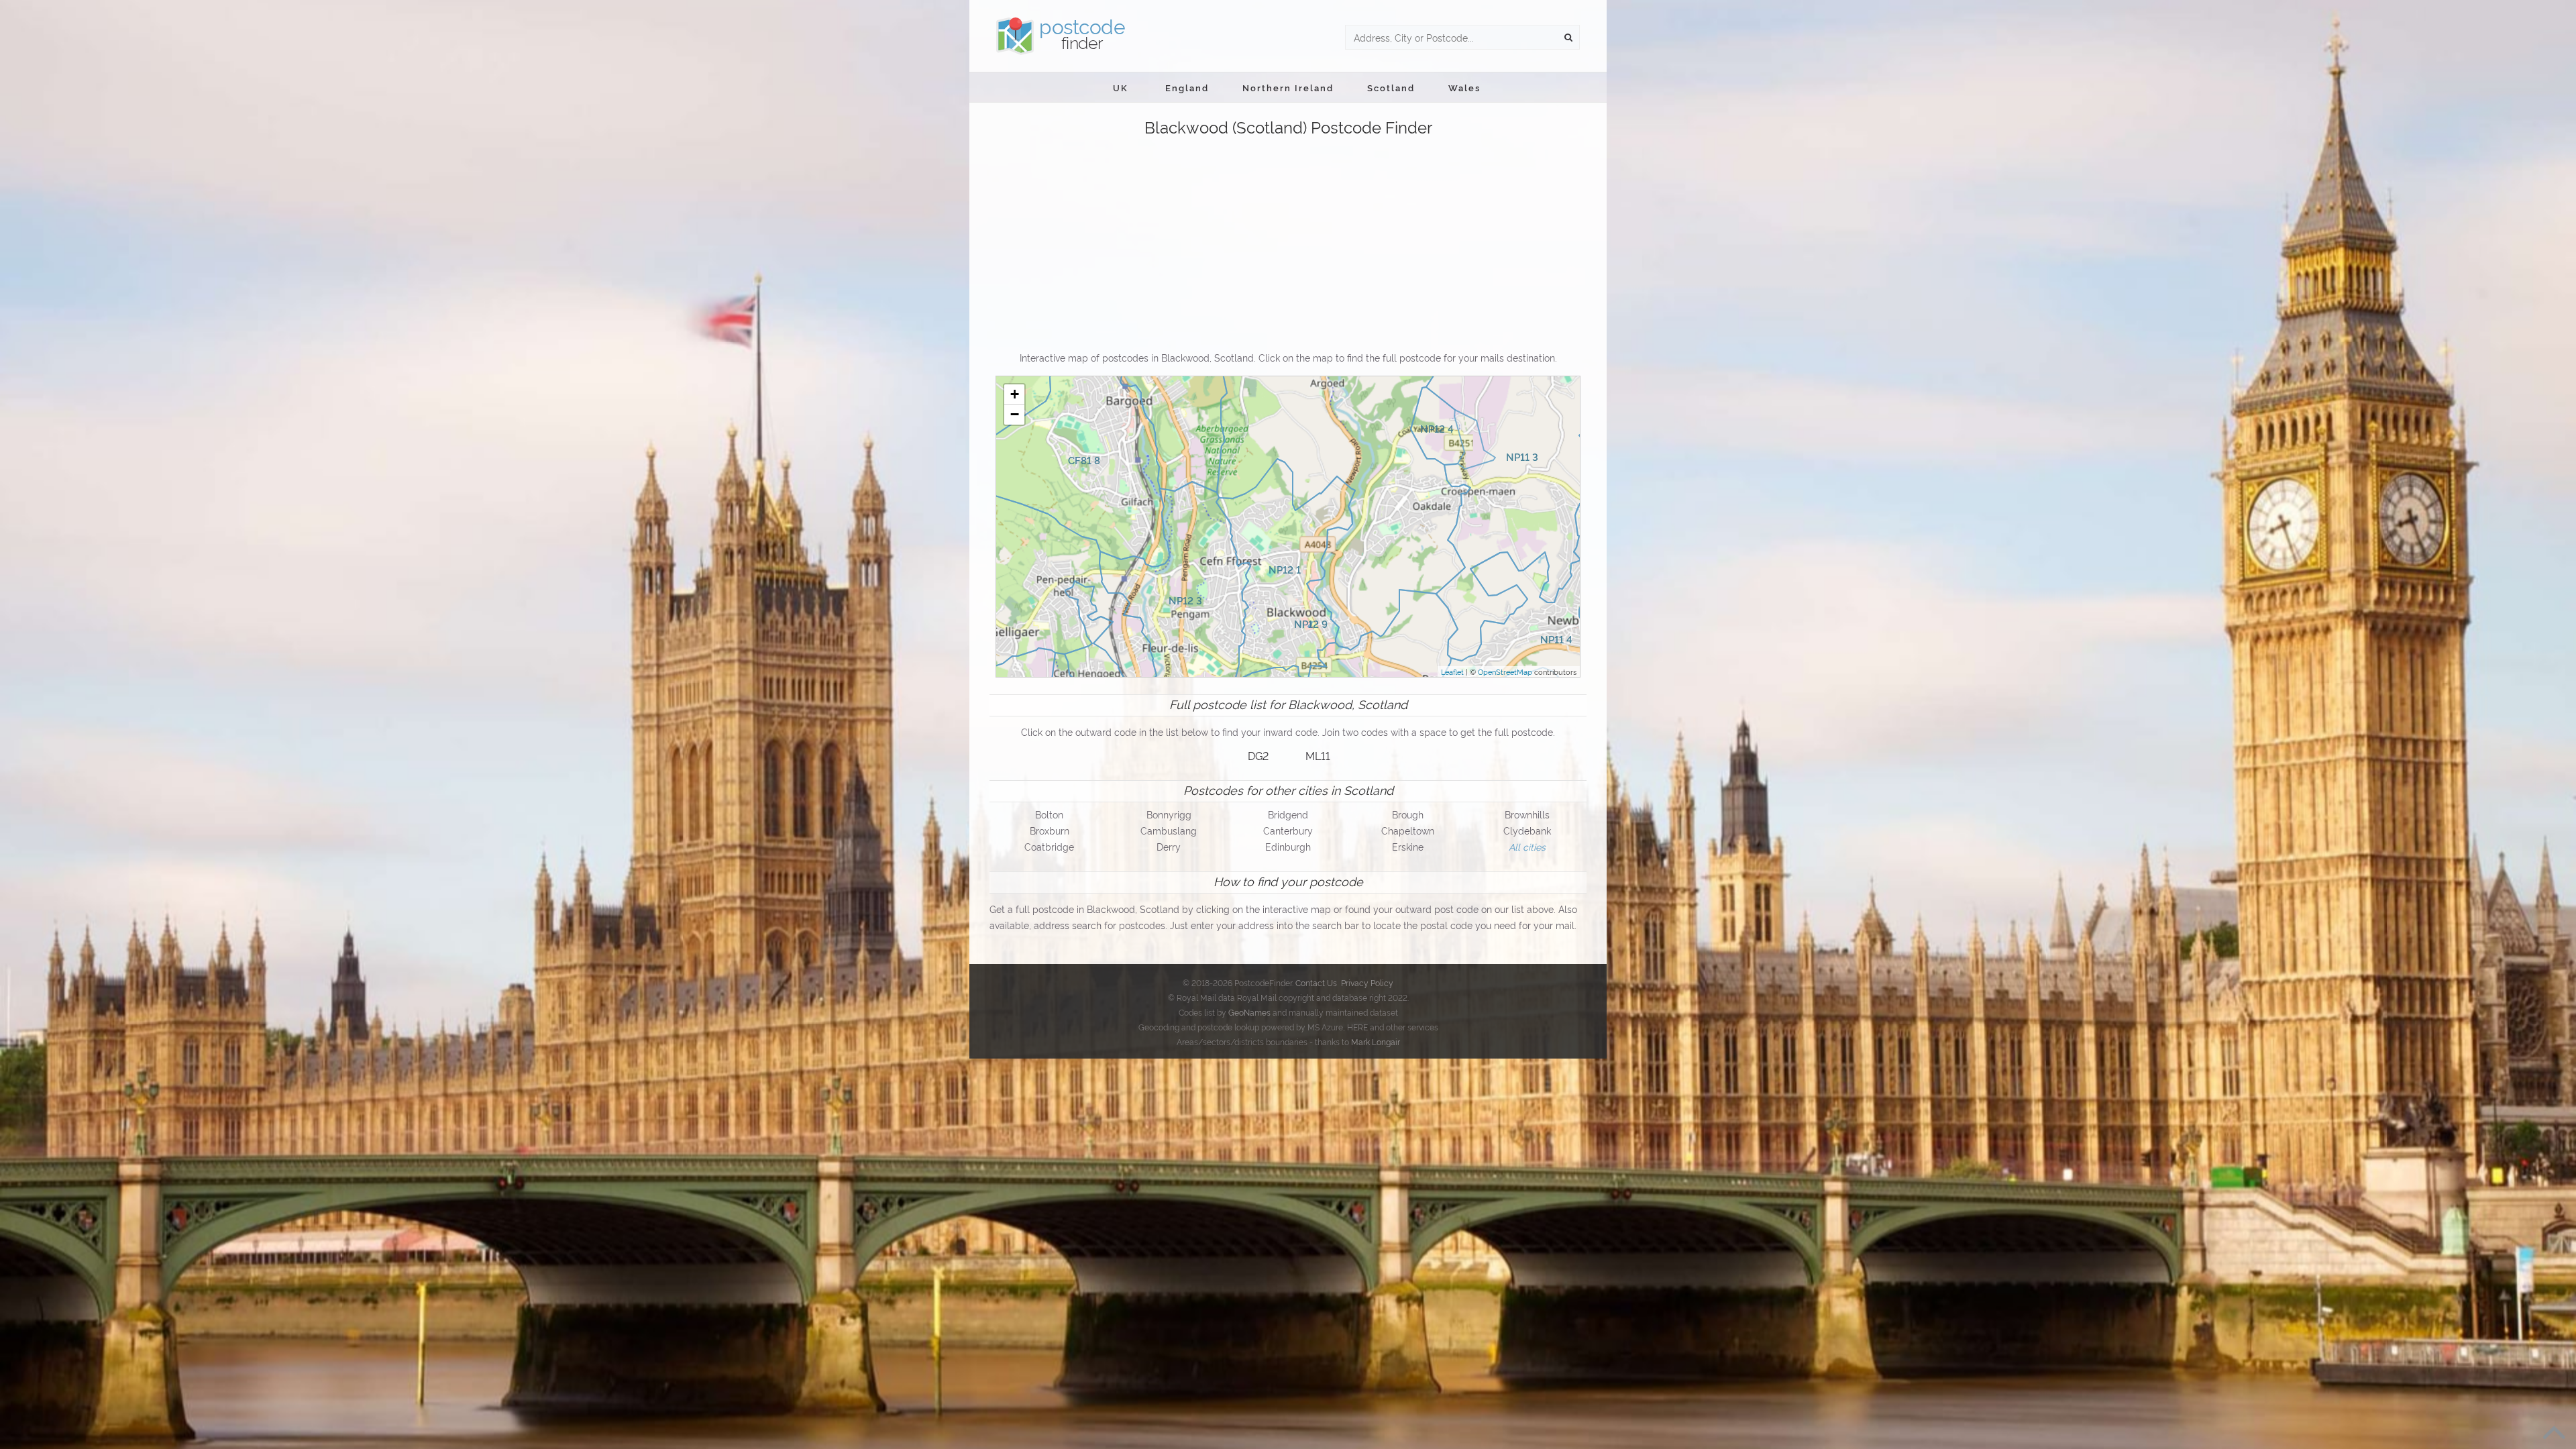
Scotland (1391, 87)
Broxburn (1050, 830)
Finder (1082, 34)
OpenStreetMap (1505, 672)
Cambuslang (1169, 830)
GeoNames (1249, 1012)
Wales (1464, 87)
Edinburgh (1288, 846)
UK (1121, 87)
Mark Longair (1376, 1041)
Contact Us (1316, 982)
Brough (1408, 814)
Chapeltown (1408, 830)
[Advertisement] (1288, 245)
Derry (1169, 846)
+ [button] (1015, 394)
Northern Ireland (1288, 87)
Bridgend (1288, 814)
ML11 (1318, 755)
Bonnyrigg (1169, 814)
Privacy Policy (1367, 982)
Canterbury (1288, 830)
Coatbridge (1049, 846)
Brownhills (1527, 814)
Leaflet (1452, 672)
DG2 (1258, 755)
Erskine (1408, 846)
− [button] (1015, 414)
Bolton (1049, 814)
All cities (1527, 846)
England (1187, 87)
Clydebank (1527, 830)
